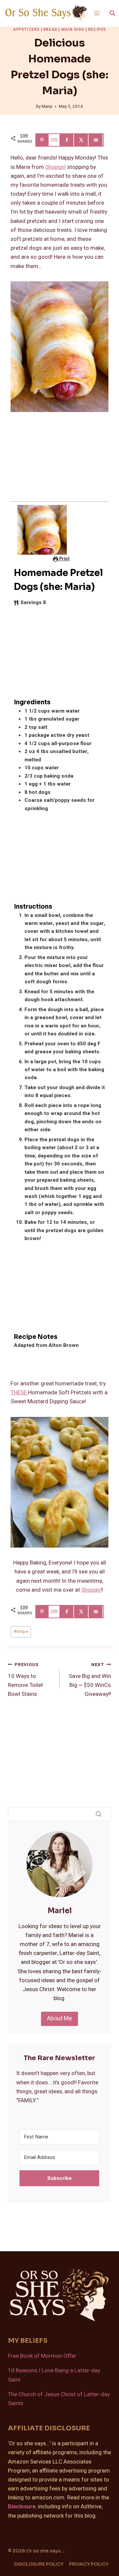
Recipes (97, 30)
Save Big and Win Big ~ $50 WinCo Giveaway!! (90, 1680)
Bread (50, 30)
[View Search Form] (112, 13)
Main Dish (73, 30)
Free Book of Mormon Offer (42, 2356)
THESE (19, 1392)
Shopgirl (56, 167)
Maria (47, 106)
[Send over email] (97, 140)
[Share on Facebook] (67, 140)
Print (64, 559)
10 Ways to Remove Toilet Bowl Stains (25, 1680)
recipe (21, 1632)
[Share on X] (82, 140)
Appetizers (26, 30)
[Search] (99, 1814)
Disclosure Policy (39, 2564)
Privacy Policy (89, 2564)
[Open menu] (97, 13)
